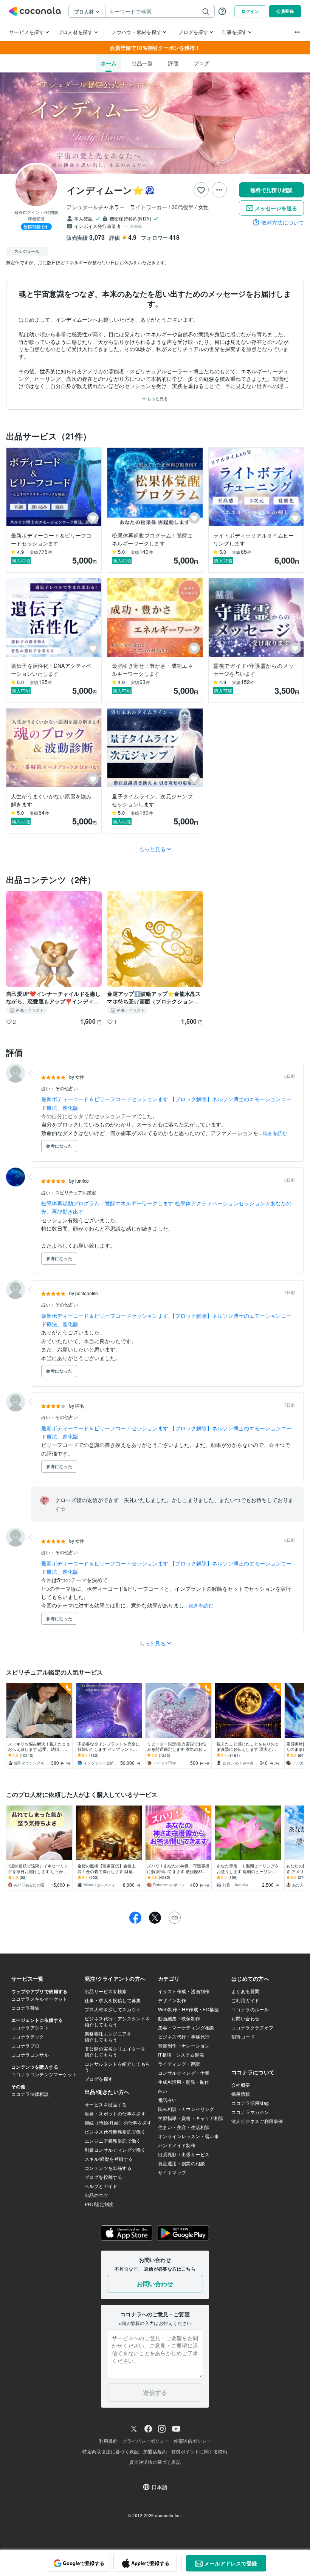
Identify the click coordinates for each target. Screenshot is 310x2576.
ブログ (201, 63)
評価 (173, 63)
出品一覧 (142, 63)
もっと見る (157, 398)
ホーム (108, 63)
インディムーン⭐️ (105, 190)
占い (46, 1088)
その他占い (67, 1088)
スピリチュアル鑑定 (76, 1192)
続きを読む (275, 1133)
